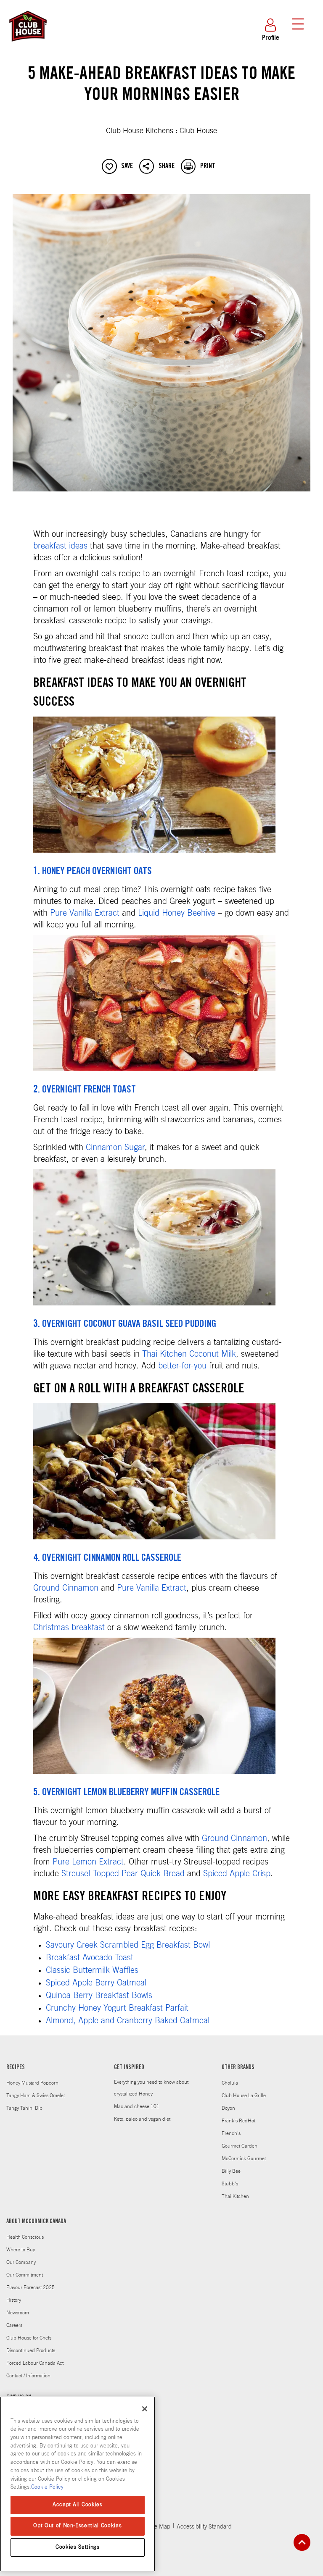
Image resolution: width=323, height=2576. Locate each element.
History (14, 2300)
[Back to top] (302, 2542)
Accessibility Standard (204, 2527)
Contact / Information (28, 2376)
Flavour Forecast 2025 (30, 2287)
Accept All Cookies (78, 2505)
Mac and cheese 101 (137, 2106)
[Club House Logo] (27, 45)
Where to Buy (21, 2250)
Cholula (230, 2083)
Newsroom (18, 2313)
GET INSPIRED (129, 2068)
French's (231, 2133)
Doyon (228, 2108)
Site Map (159, 2527)
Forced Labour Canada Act (35, 2363)
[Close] (145, 2409)
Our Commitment (25, 2275)
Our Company (21, 2262)
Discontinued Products (31, 2350)
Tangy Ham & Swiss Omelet (36, 2095)
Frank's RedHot (238, 2121)
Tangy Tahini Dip (24, 2108)
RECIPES (16, 2068)
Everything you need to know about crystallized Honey (151, 2088)
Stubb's (230, 2184)
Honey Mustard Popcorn (32, 2083)
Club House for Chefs (29, 2338)
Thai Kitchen (235, 2196)
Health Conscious (25, 2237)
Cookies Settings (78, 2547)
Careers (14, 2325)
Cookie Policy (47, 2487)
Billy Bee (231, 2171)
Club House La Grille (244, 2095)
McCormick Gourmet (244, 2158)
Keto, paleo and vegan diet (142, 2119)
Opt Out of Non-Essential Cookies (77, 2526)
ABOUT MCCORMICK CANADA (36, 2222)
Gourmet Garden (240, 2146)
